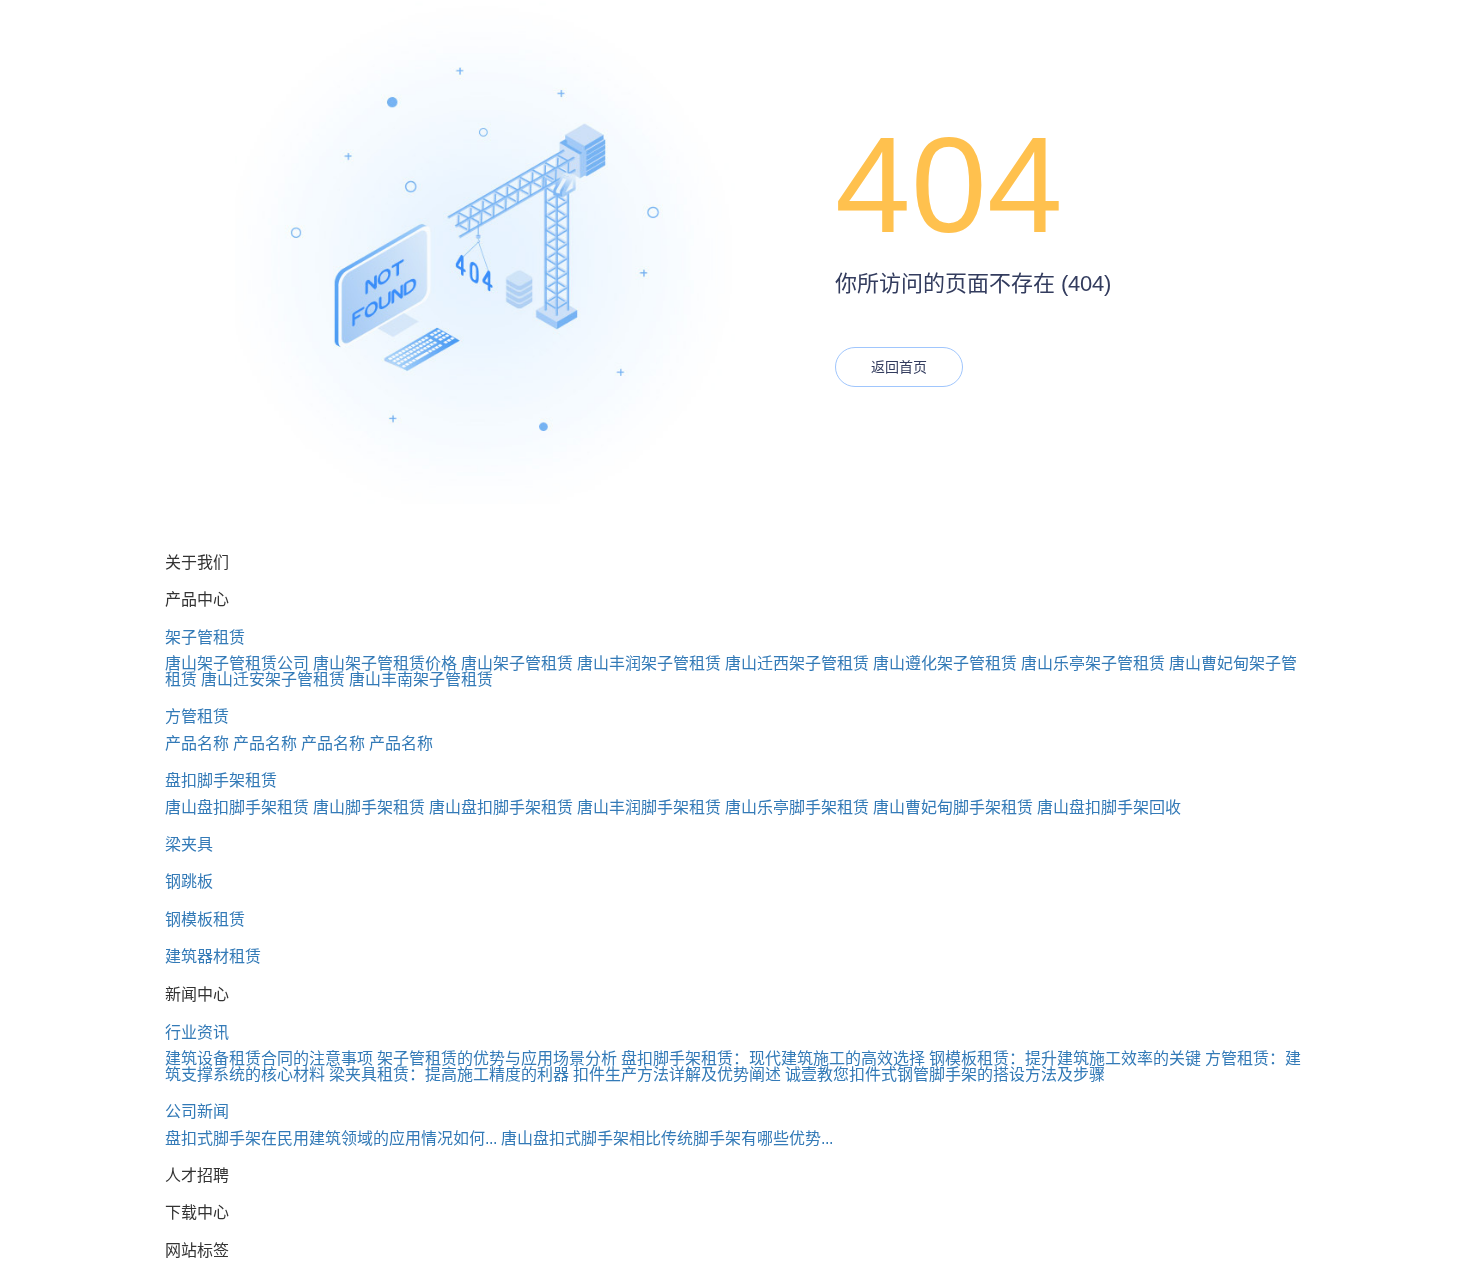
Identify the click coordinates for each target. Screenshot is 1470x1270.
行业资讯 (197, 1032)
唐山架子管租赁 (517, 663)
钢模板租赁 (205, 919)
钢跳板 (189, 881)
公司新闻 (197, 1111)
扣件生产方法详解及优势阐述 (677, 1074)
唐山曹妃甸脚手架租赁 (953, 807)
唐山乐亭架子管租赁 (1093, 663)
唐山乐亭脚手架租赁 (797, 807)
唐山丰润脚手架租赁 (649, 807)
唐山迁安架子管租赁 (273, 679)
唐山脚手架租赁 (369, 807)
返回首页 (899, 367)
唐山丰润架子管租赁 (649, 663)
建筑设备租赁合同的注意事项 (269, 1058)
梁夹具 (189, 844)
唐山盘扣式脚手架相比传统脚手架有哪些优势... (667, 1138)
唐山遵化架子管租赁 (945, 663)
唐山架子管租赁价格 (385, 663)
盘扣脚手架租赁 (221, 780)
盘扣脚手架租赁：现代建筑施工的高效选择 (773, 1058)
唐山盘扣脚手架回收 (1109, 807)
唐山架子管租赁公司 (237, 663)
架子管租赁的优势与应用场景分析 (497, 1058)
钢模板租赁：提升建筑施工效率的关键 (1065, 1058)
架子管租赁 (205, 637)
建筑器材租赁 (213, 956)
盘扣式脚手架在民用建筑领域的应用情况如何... (331, 1138)
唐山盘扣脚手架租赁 (237, 807)
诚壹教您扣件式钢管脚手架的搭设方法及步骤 (945, 1074)
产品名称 (197, 743)
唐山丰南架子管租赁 (421, 679)
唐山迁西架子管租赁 (797, 663)
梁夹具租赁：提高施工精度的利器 (449, 1074)
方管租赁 (197, 716)
